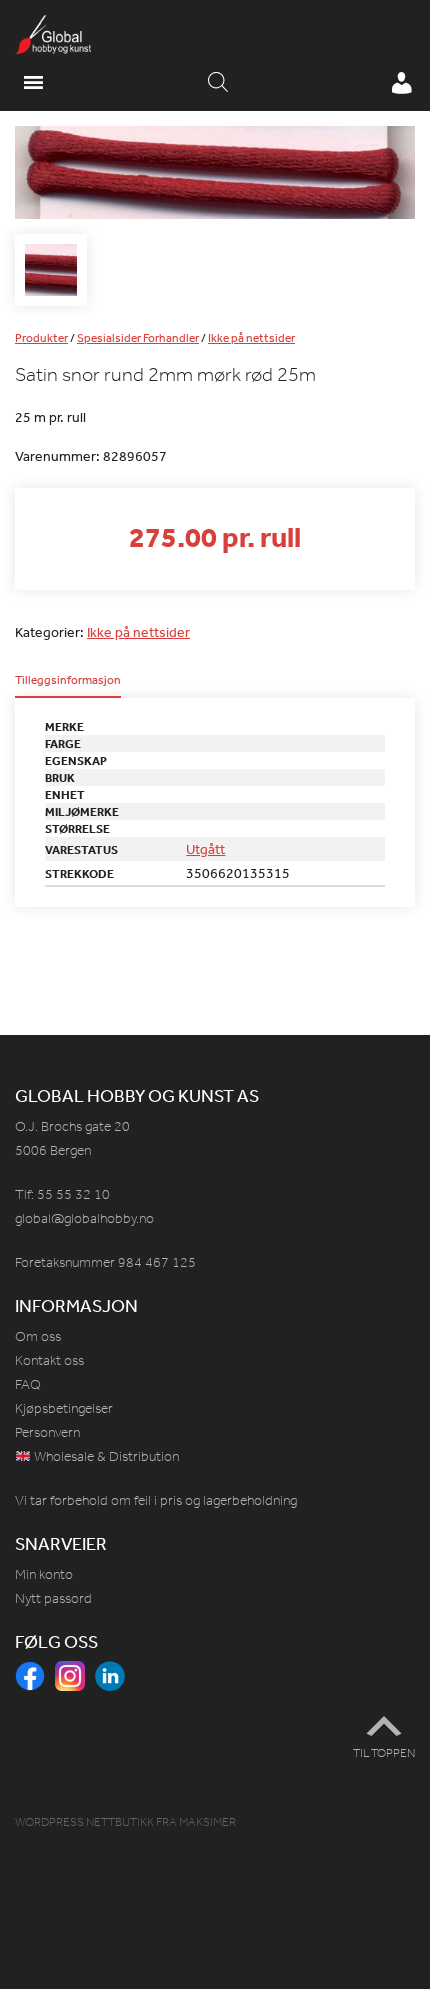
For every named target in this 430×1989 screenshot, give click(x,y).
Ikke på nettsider (251, 338)
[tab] (68, 686)
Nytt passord (53, 1598)
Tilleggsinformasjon (68, 681)
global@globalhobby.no (84, 1218)
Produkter (41, 338)
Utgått (205, 849)
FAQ (28, 1384)
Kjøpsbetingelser (64, 1408)
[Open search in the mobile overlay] (218, 83)
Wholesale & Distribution (105, 1456)
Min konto (44, 1574)
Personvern (47, 1432)
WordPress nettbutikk (84, 1822)
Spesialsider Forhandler (138, 338)
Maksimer (207, 1822)
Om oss (38, 1336)
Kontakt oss (49, 1360)
